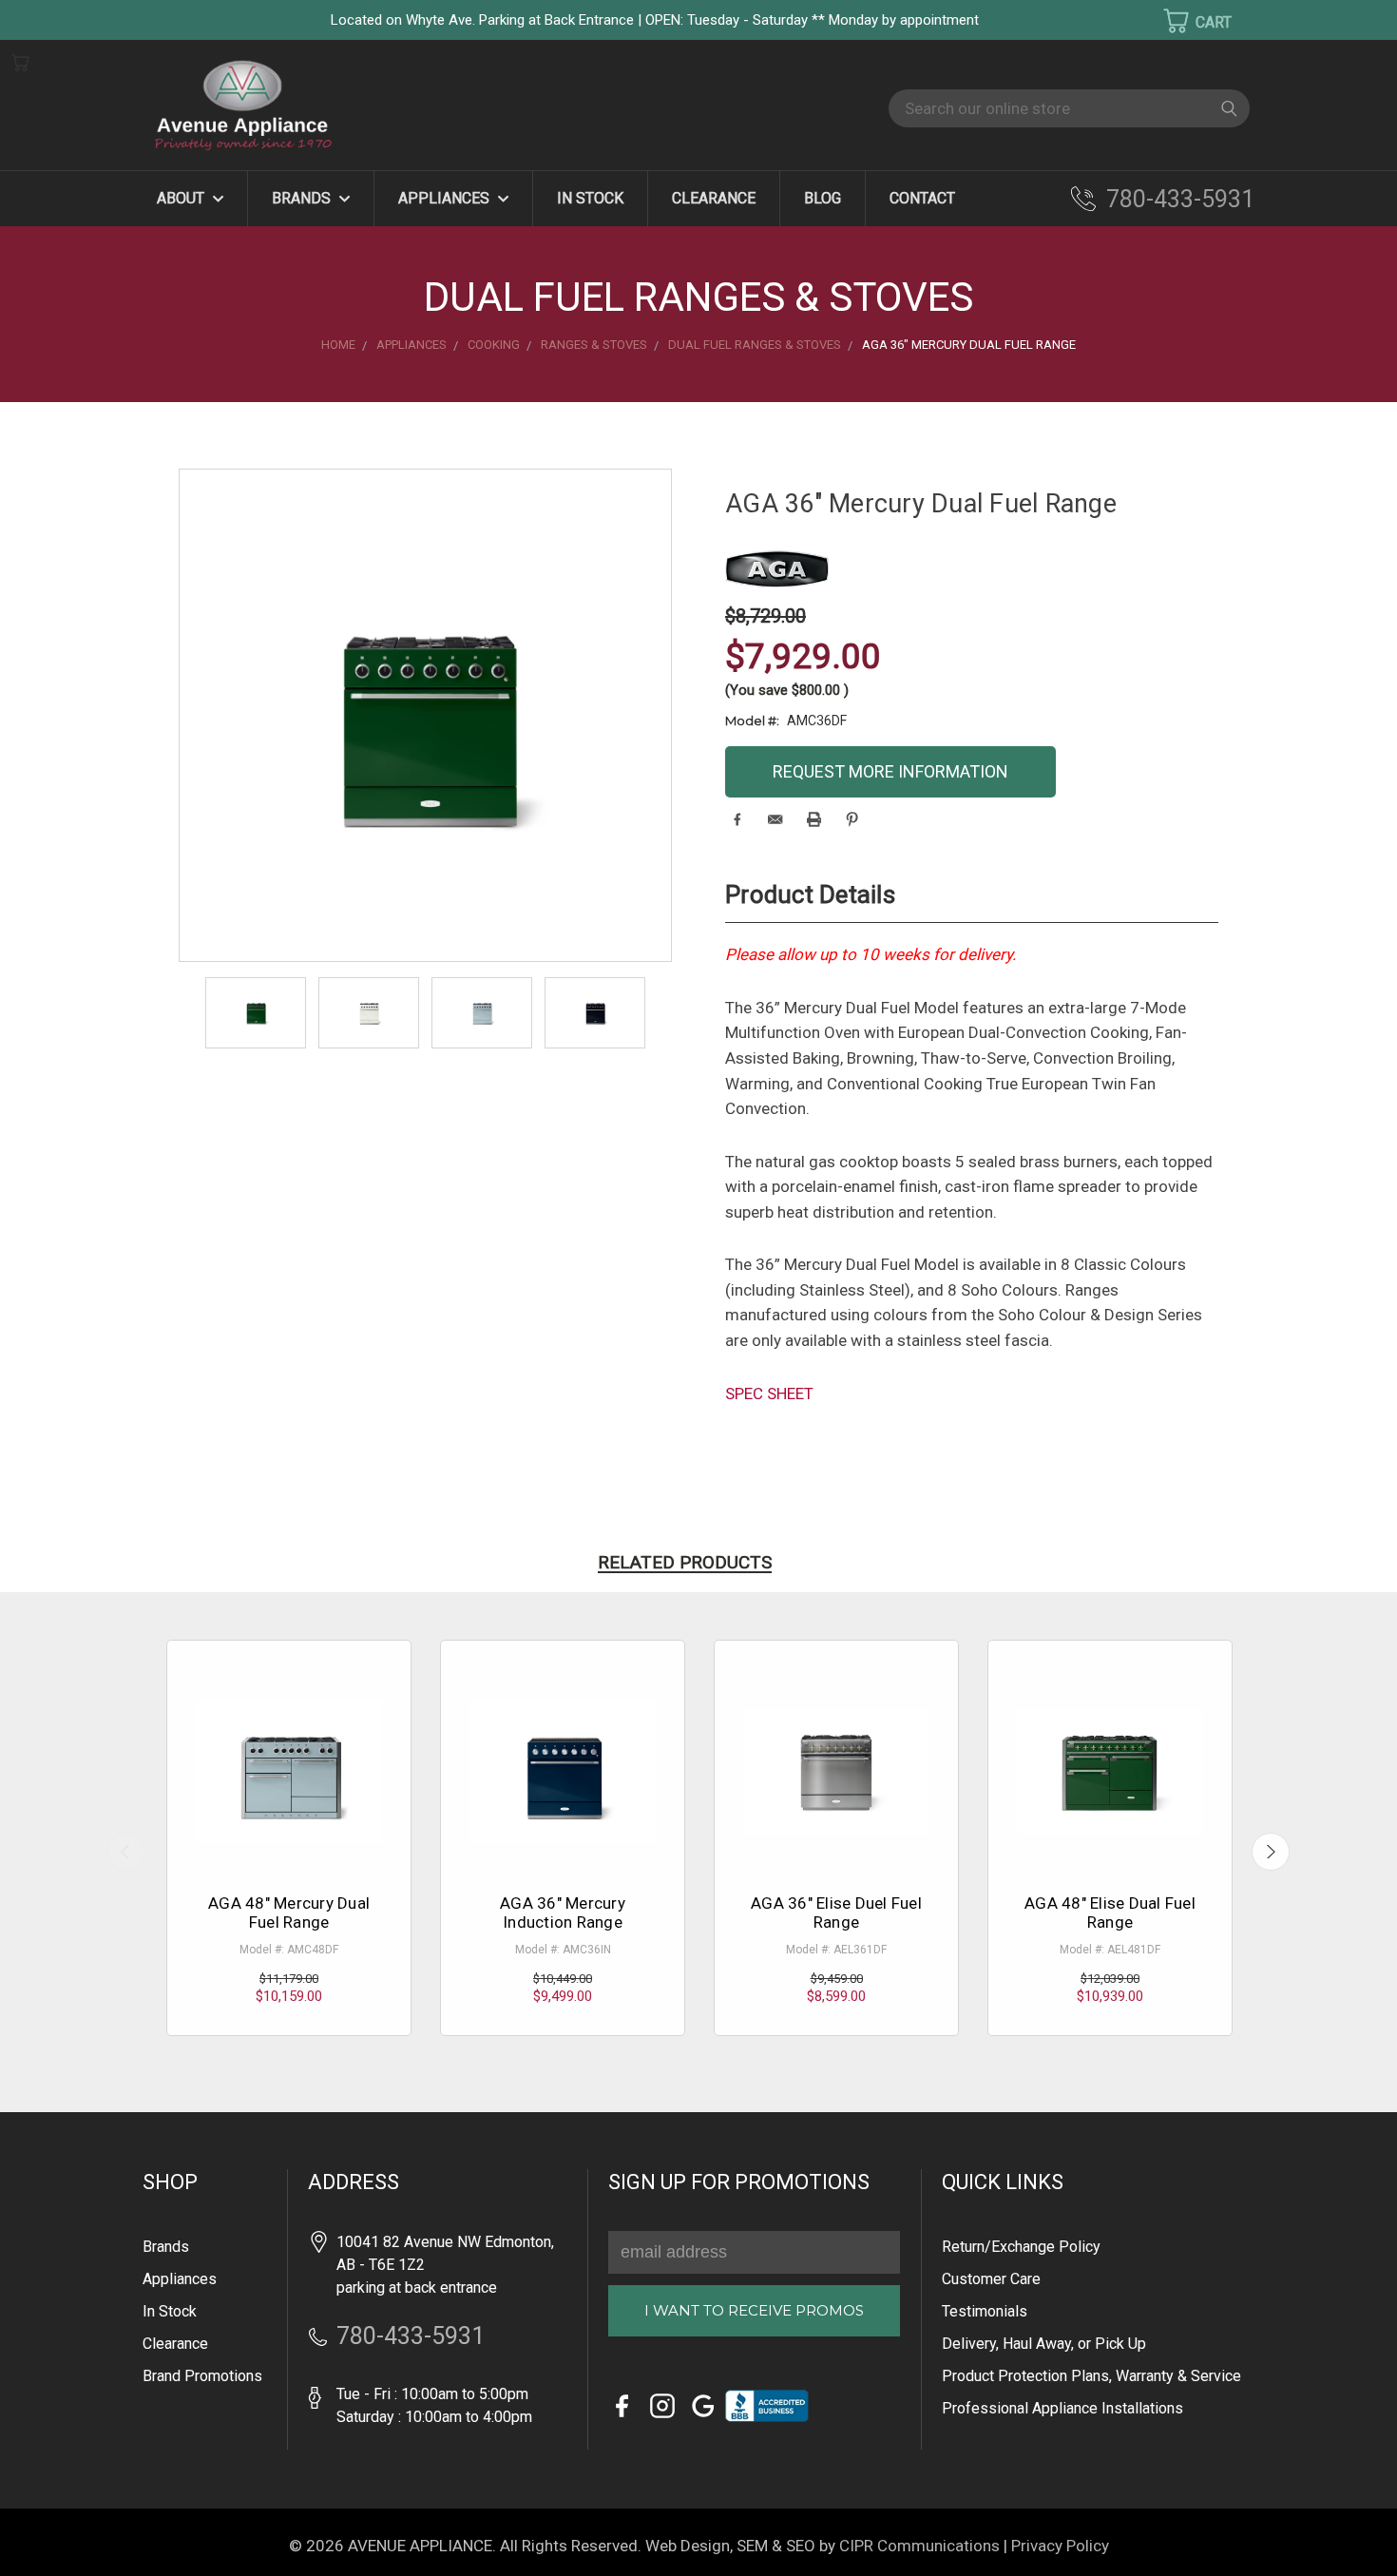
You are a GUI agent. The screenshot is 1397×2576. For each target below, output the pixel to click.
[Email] (775, 819)
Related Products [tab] (685, 1562)
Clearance (714, 198)
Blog (823, 198)
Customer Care (991, 2279)
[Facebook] (737, 819)
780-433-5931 (1180, 199)
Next (1271, 1852)
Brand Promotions (202, 2376)
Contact (922, 198)
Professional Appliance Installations (1062, 2408)
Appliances (446, 198)
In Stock (590, 198)
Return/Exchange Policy (1021, 2247)
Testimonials (985, 2311)
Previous (126, 1852)
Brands (303, 198)
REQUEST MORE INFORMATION (890, 771)
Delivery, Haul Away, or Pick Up (1044, 2344)
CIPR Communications (919, 2546)
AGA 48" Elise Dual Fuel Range (1110, 1913)
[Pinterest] (852, 819)
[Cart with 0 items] (1185, 21)
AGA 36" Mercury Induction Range (563, 1913)
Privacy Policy (1060, 2546)
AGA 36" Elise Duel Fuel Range (836, 1913)
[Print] (814, 819)
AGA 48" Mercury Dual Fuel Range (289, 1913)
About (182, 198)
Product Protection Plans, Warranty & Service (1091, 2376)
